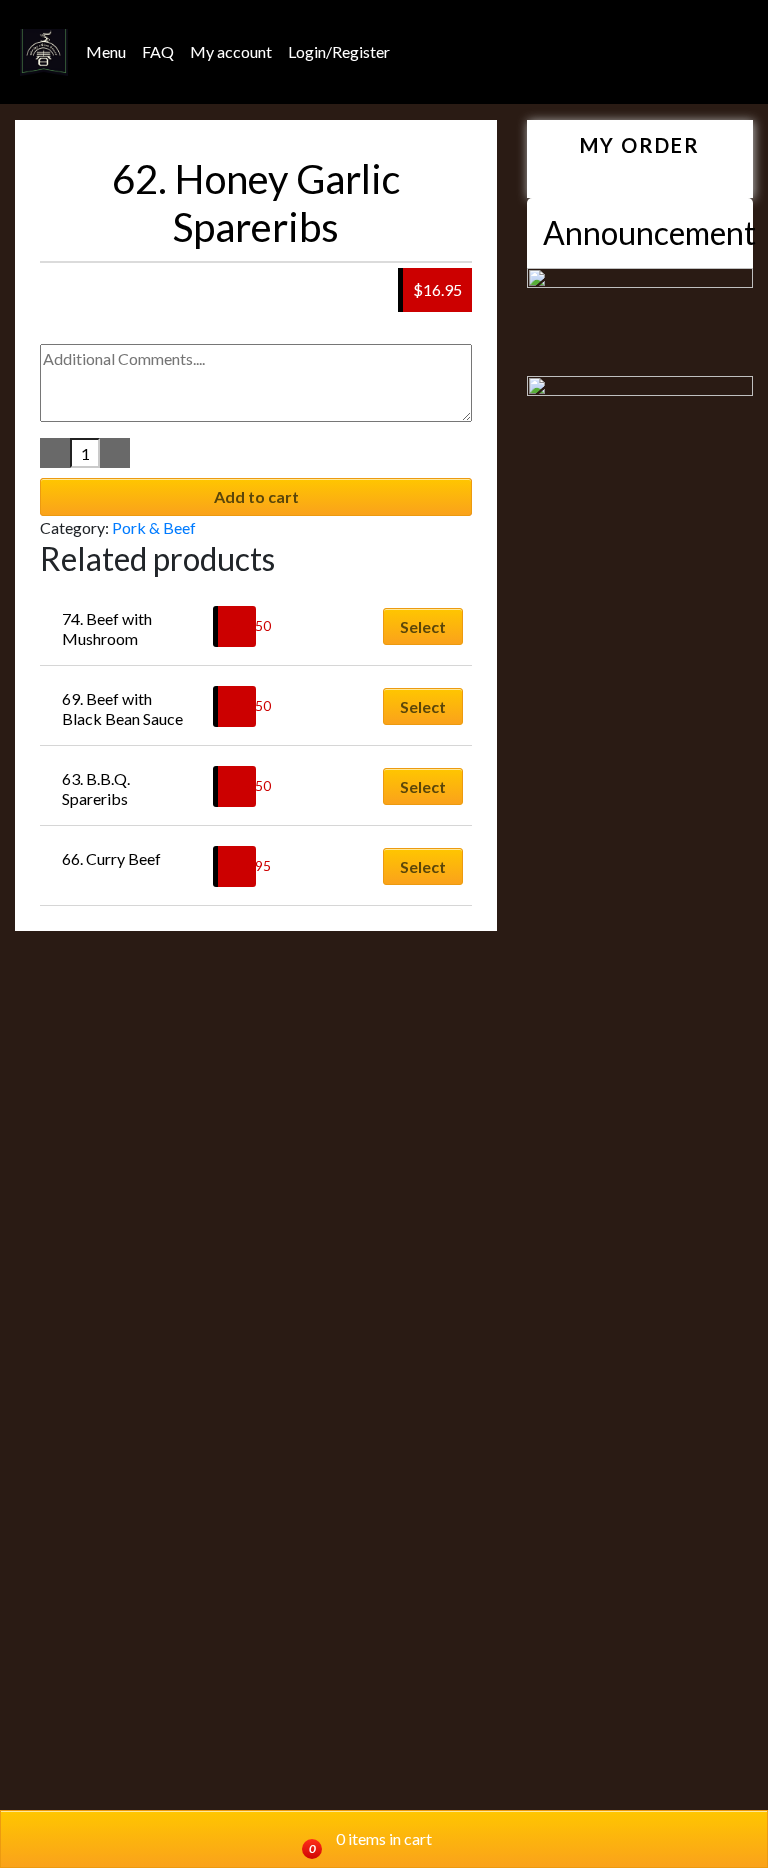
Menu (106, 51)
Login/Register (339, 51)
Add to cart (256, 496)
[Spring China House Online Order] (44, 52)
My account (231, 51)
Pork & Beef (154, 527)
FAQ (158, 51)
